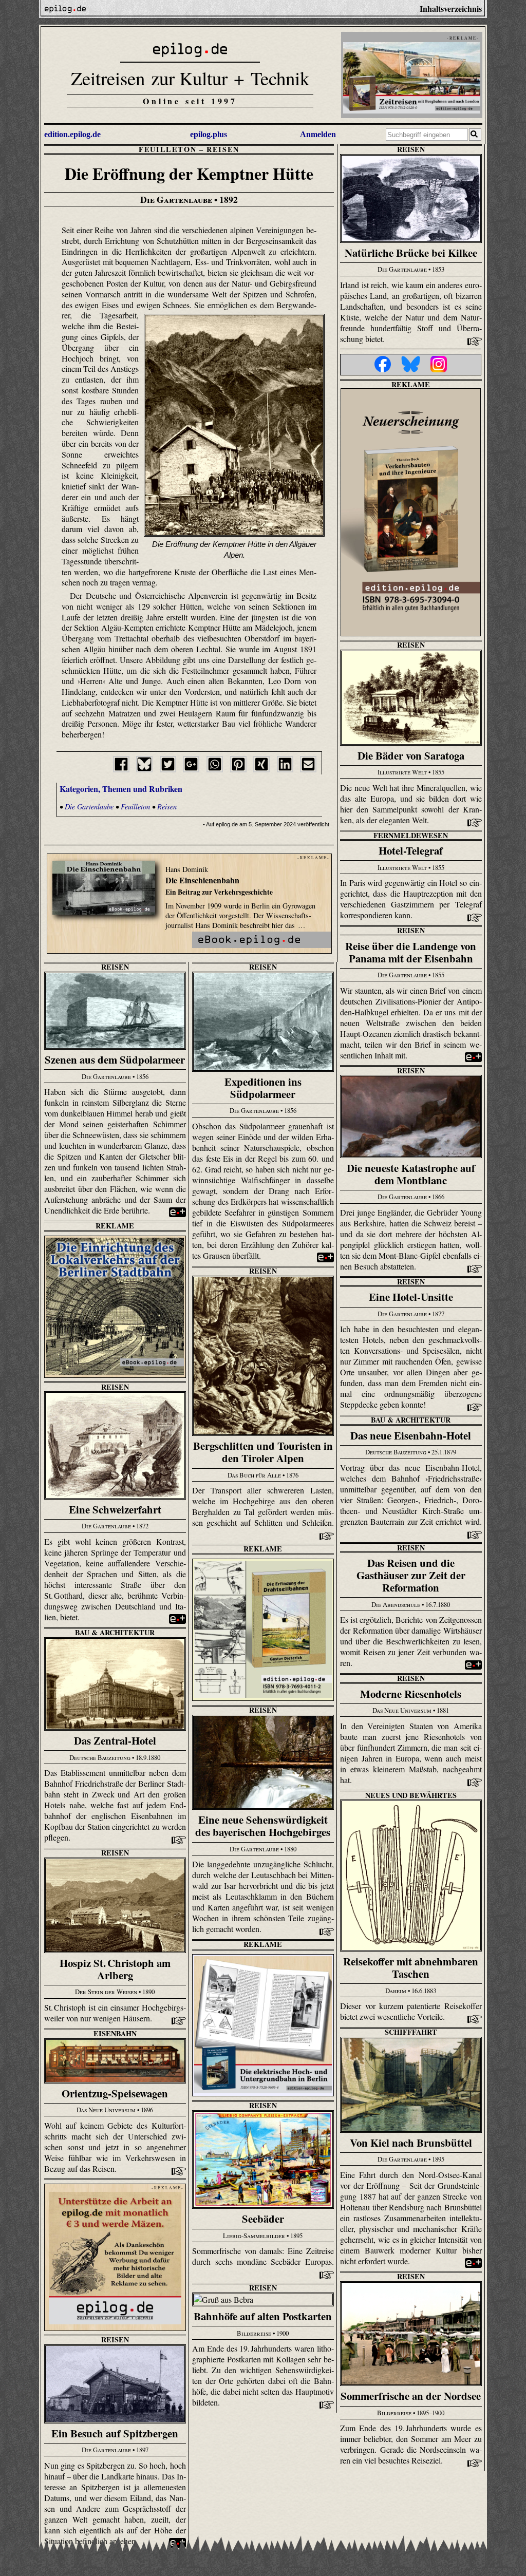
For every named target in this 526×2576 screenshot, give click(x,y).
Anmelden (318, 134)
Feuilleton (167, 149)
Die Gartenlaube (89, 807)
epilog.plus (209, 134)
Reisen (223, 149)
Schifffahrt (411, 2032)
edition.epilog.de (72, 134)
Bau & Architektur (411, 1420)
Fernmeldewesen (411, 835)
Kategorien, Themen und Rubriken (121, 789)
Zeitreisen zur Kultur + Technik (190, 78)
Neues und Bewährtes (411, 1795)
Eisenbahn (115, 2033)
